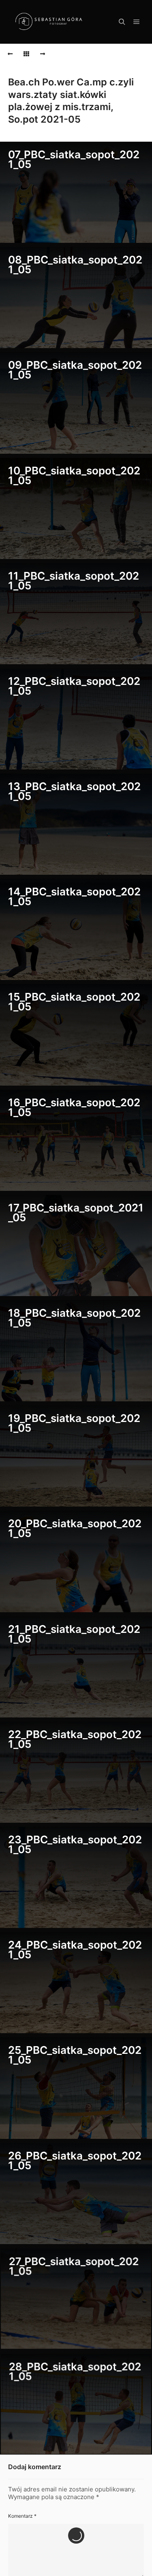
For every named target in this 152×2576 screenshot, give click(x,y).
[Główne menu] (137, 22)
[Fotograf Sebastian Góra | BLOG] (49, 22)
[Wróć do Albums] (26, 54)
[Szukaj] (122, 22)
